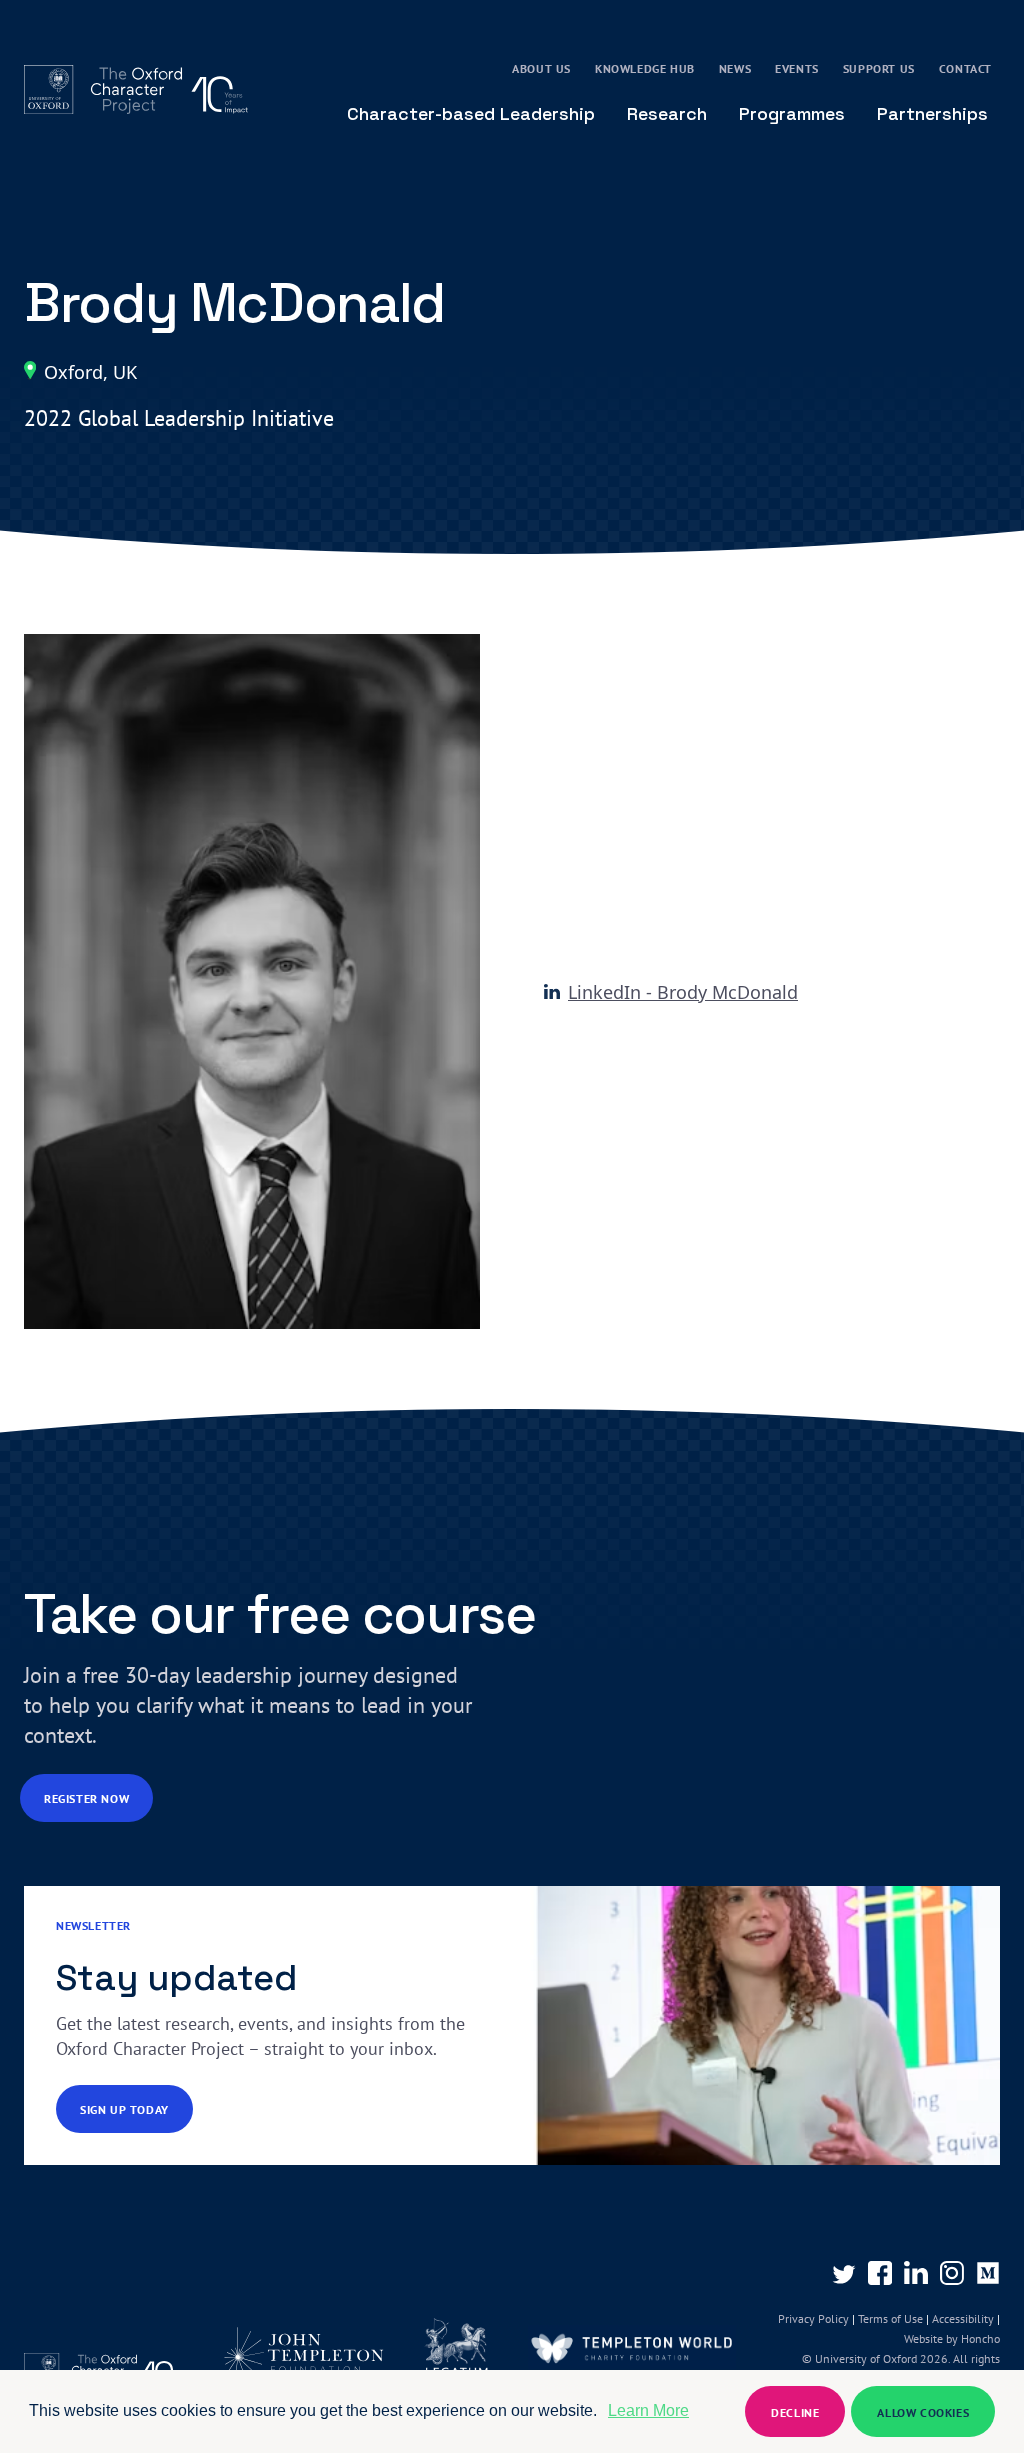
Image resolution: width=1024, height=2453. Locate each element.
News (735, 68)
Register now (86, 1798)
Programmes (792, 113)
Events (797, 68)
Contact (965, 68)
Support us (879, 68)
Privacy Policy (813, 2318)
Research (667, 113)
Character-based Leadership (471, 113)
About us (541, 68)
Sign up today (124, 2109)
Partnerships (932, 113)
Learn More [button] (648, 2410)
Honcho (979, 2338)
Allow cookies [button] (923, 2412)
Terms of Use (890, 2318)
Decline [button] (795, 2412)
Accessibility (963, 2318)
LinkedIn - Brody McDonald (683, 992)
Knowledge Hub (645, 68)
